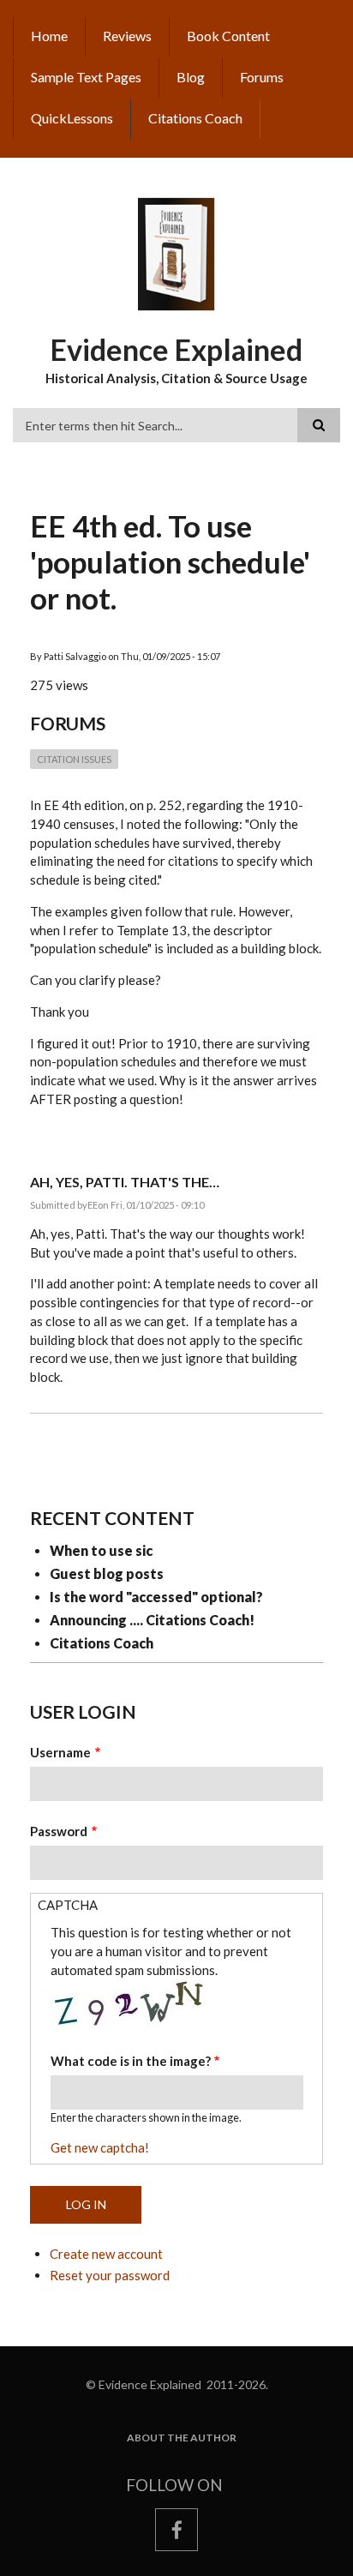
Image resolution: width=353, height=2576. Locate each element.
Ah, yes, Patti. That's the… (125, 1182)
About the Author (182, 2438)
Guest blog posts (107, 1573)
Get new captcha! (100, 2147)
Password (59, 1831)
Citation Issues (74, 759)
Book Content (228, 36)
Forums (262, 77)
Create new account (106, 2254)
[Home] (176, 253)
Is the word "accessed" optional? (156, 1597)
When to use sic (101, 1550)
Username (60, 1752)
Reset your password (110, 2275)
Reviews (127, 36)
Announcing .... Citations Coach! (152, 1620)
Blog (191, 77)
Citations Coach (195, 118)
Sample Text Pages (86, 77)
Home (49, 36)
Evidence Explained (176, 349)
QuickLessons (72, 118)
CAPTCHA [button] (68, 1905)
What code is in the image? (131, 2061)
